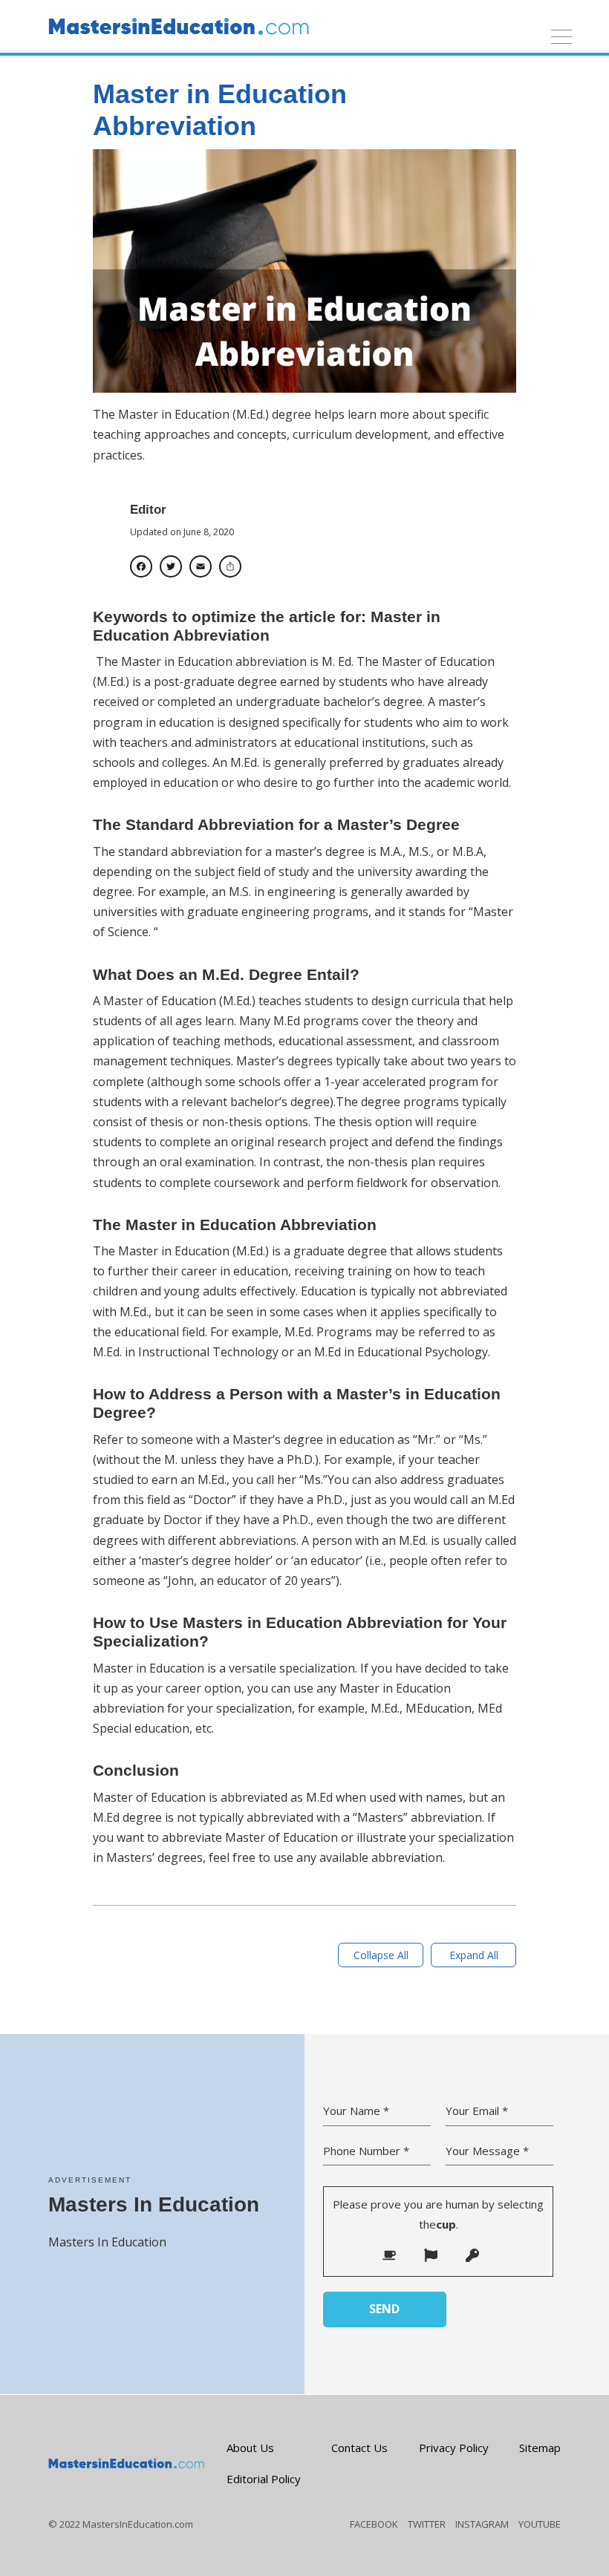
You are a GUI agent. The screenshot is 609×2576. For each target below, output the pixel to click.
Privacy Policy (454, 2448)
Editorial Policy (264, 2479)
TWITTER (427, 2524)
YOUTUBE (540, 2524)
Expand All (474, 1955)
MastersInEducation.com (138, 2524)
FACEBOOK (374, 2524)
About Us (250, 2448)
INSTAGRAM (482, 2524)
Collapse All (381, 1955)
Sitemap (540, 2448)
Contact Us (359, 2448)
